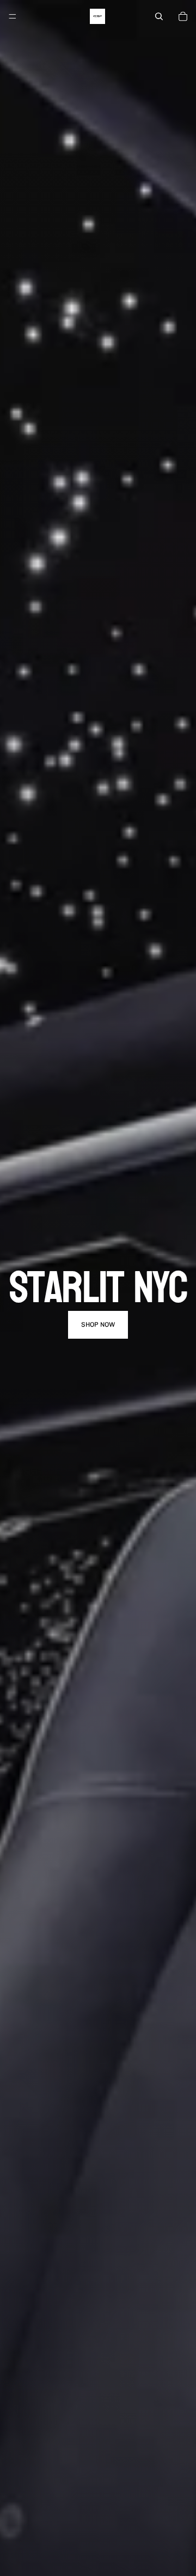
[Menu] (13, 16)
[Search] (159, 16)
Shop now (98, 1325)
